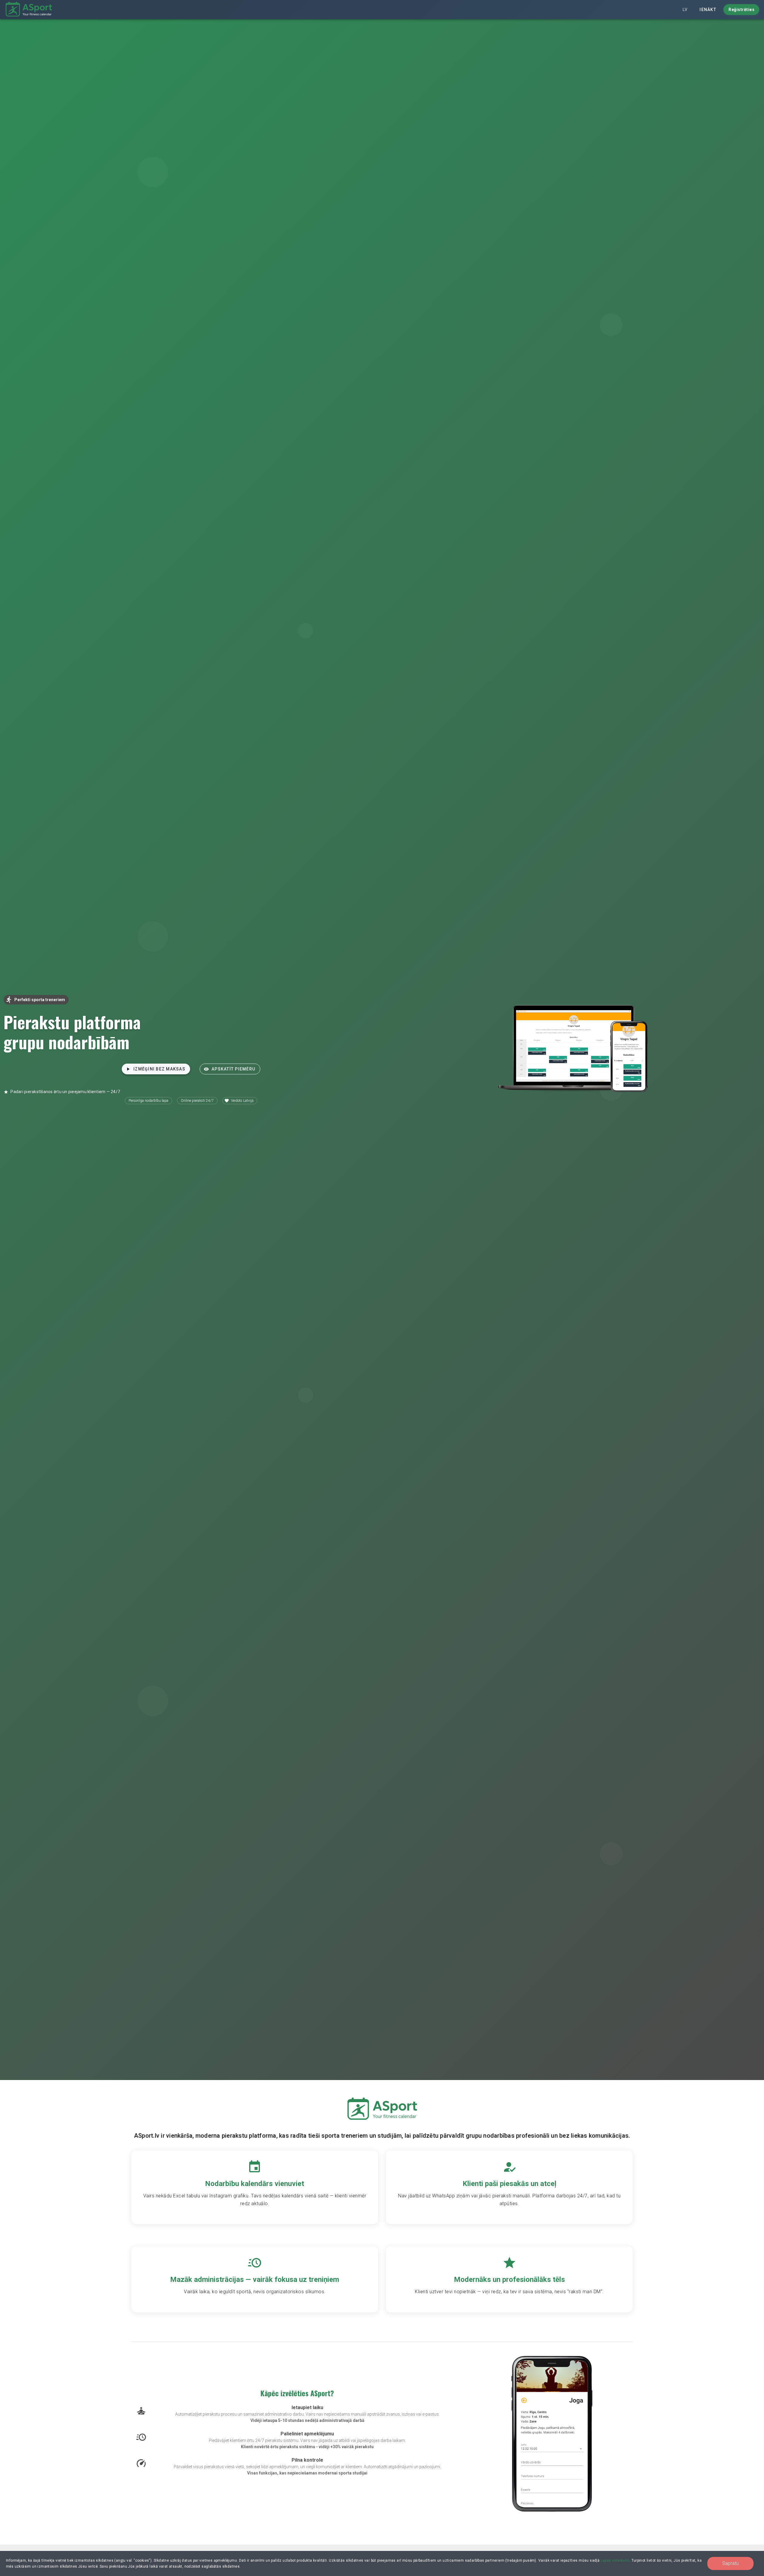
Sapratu (730, 2563)
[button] (685, 10)
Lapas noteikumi (615, 2560)
